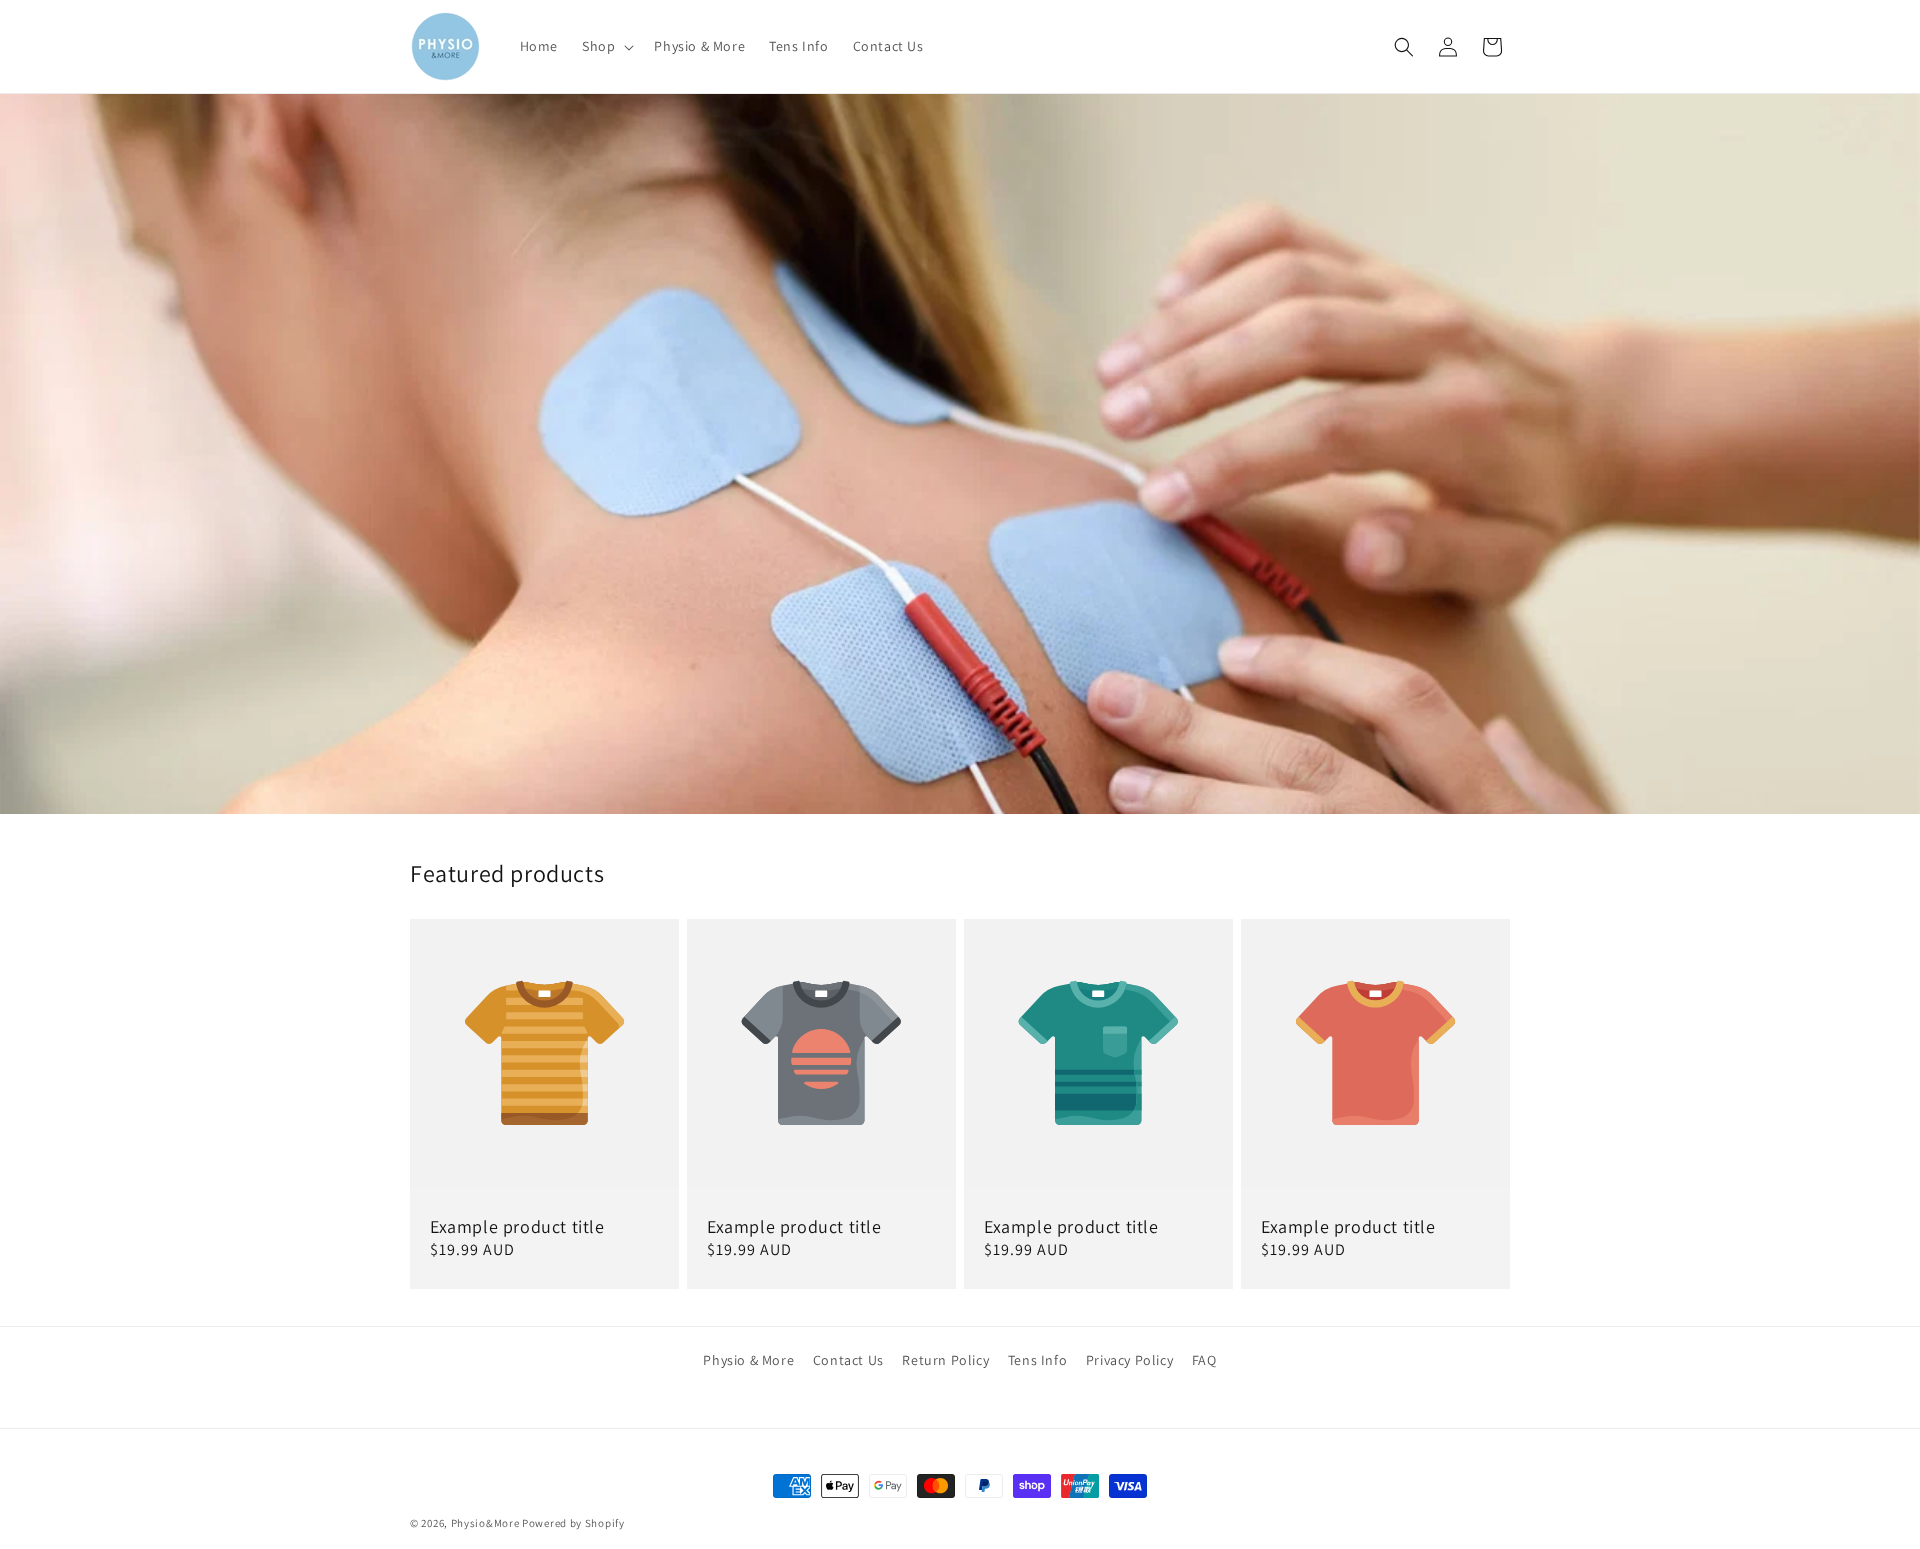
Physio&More (485, 1523)
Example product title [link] (517, 1226)
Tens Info (1037, 1360)
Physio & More (748, 1360)
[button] (606, 46)
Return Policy (945, 1360)
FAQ (1204, 1360)
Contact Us (848, 1360)
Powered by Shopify (573, 1523)
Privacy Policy (1129, 1360)
